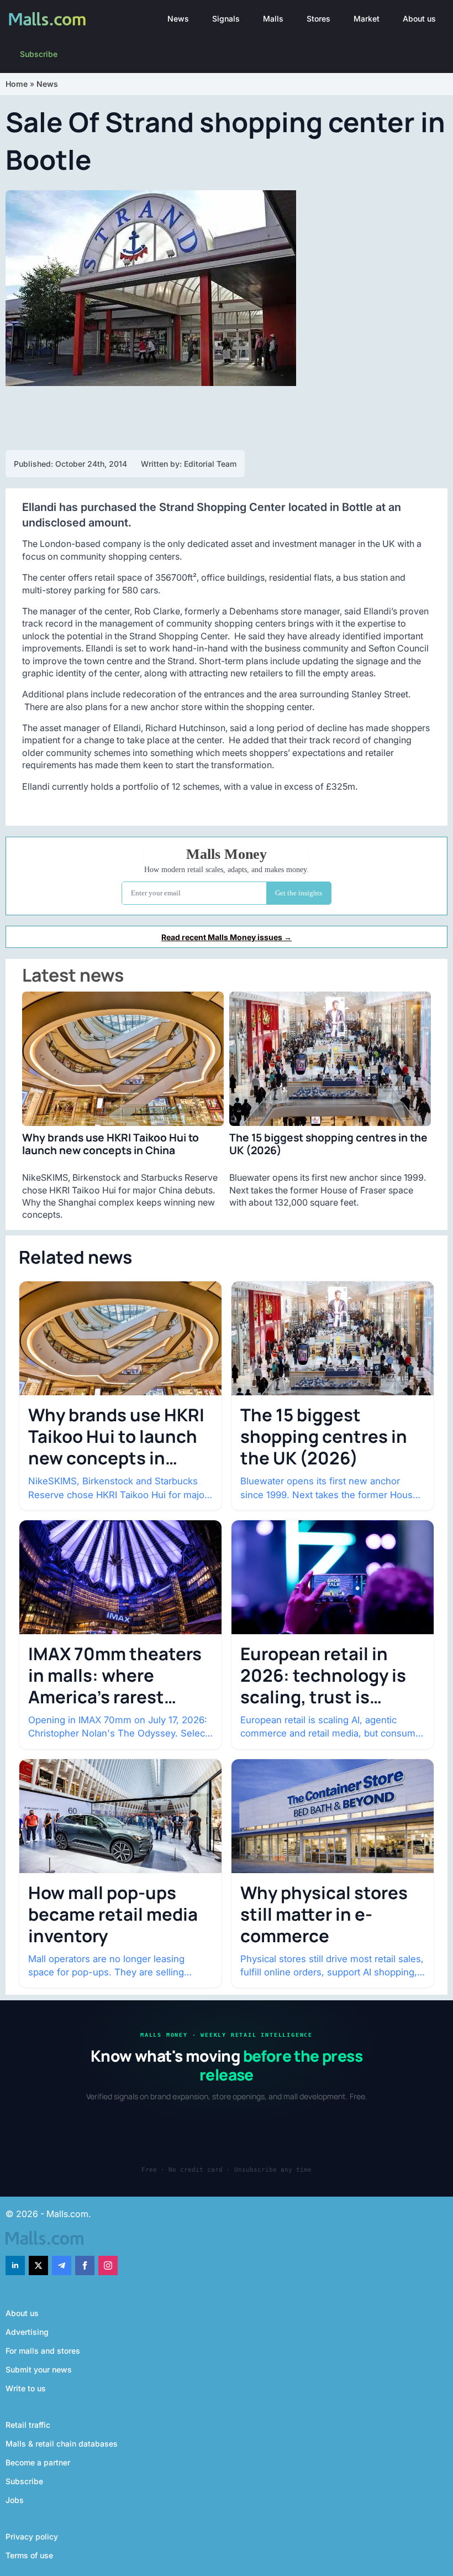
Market (367, 19)
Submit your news (39, 2369)
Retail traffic (28, 2425)
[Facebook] (85, 2265)
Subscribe (39, 54)
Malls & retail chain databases (62, 2444)
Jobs (15, 2500)
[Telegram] (62, 2265)
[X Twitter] (38, 2265)
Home (17, 84)
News (178, 19)
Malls (273, 19)
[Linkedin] (15, 2265)
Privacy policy (32, 2536)
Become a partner (38, 2462)
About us (419, 19)
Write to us (26, 2388)
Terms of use (29, 2555)
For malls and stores (43, 2351)
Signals (226, 19)
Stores (318, 19)
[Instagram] (108, 2265)
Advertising (27, 2332)
